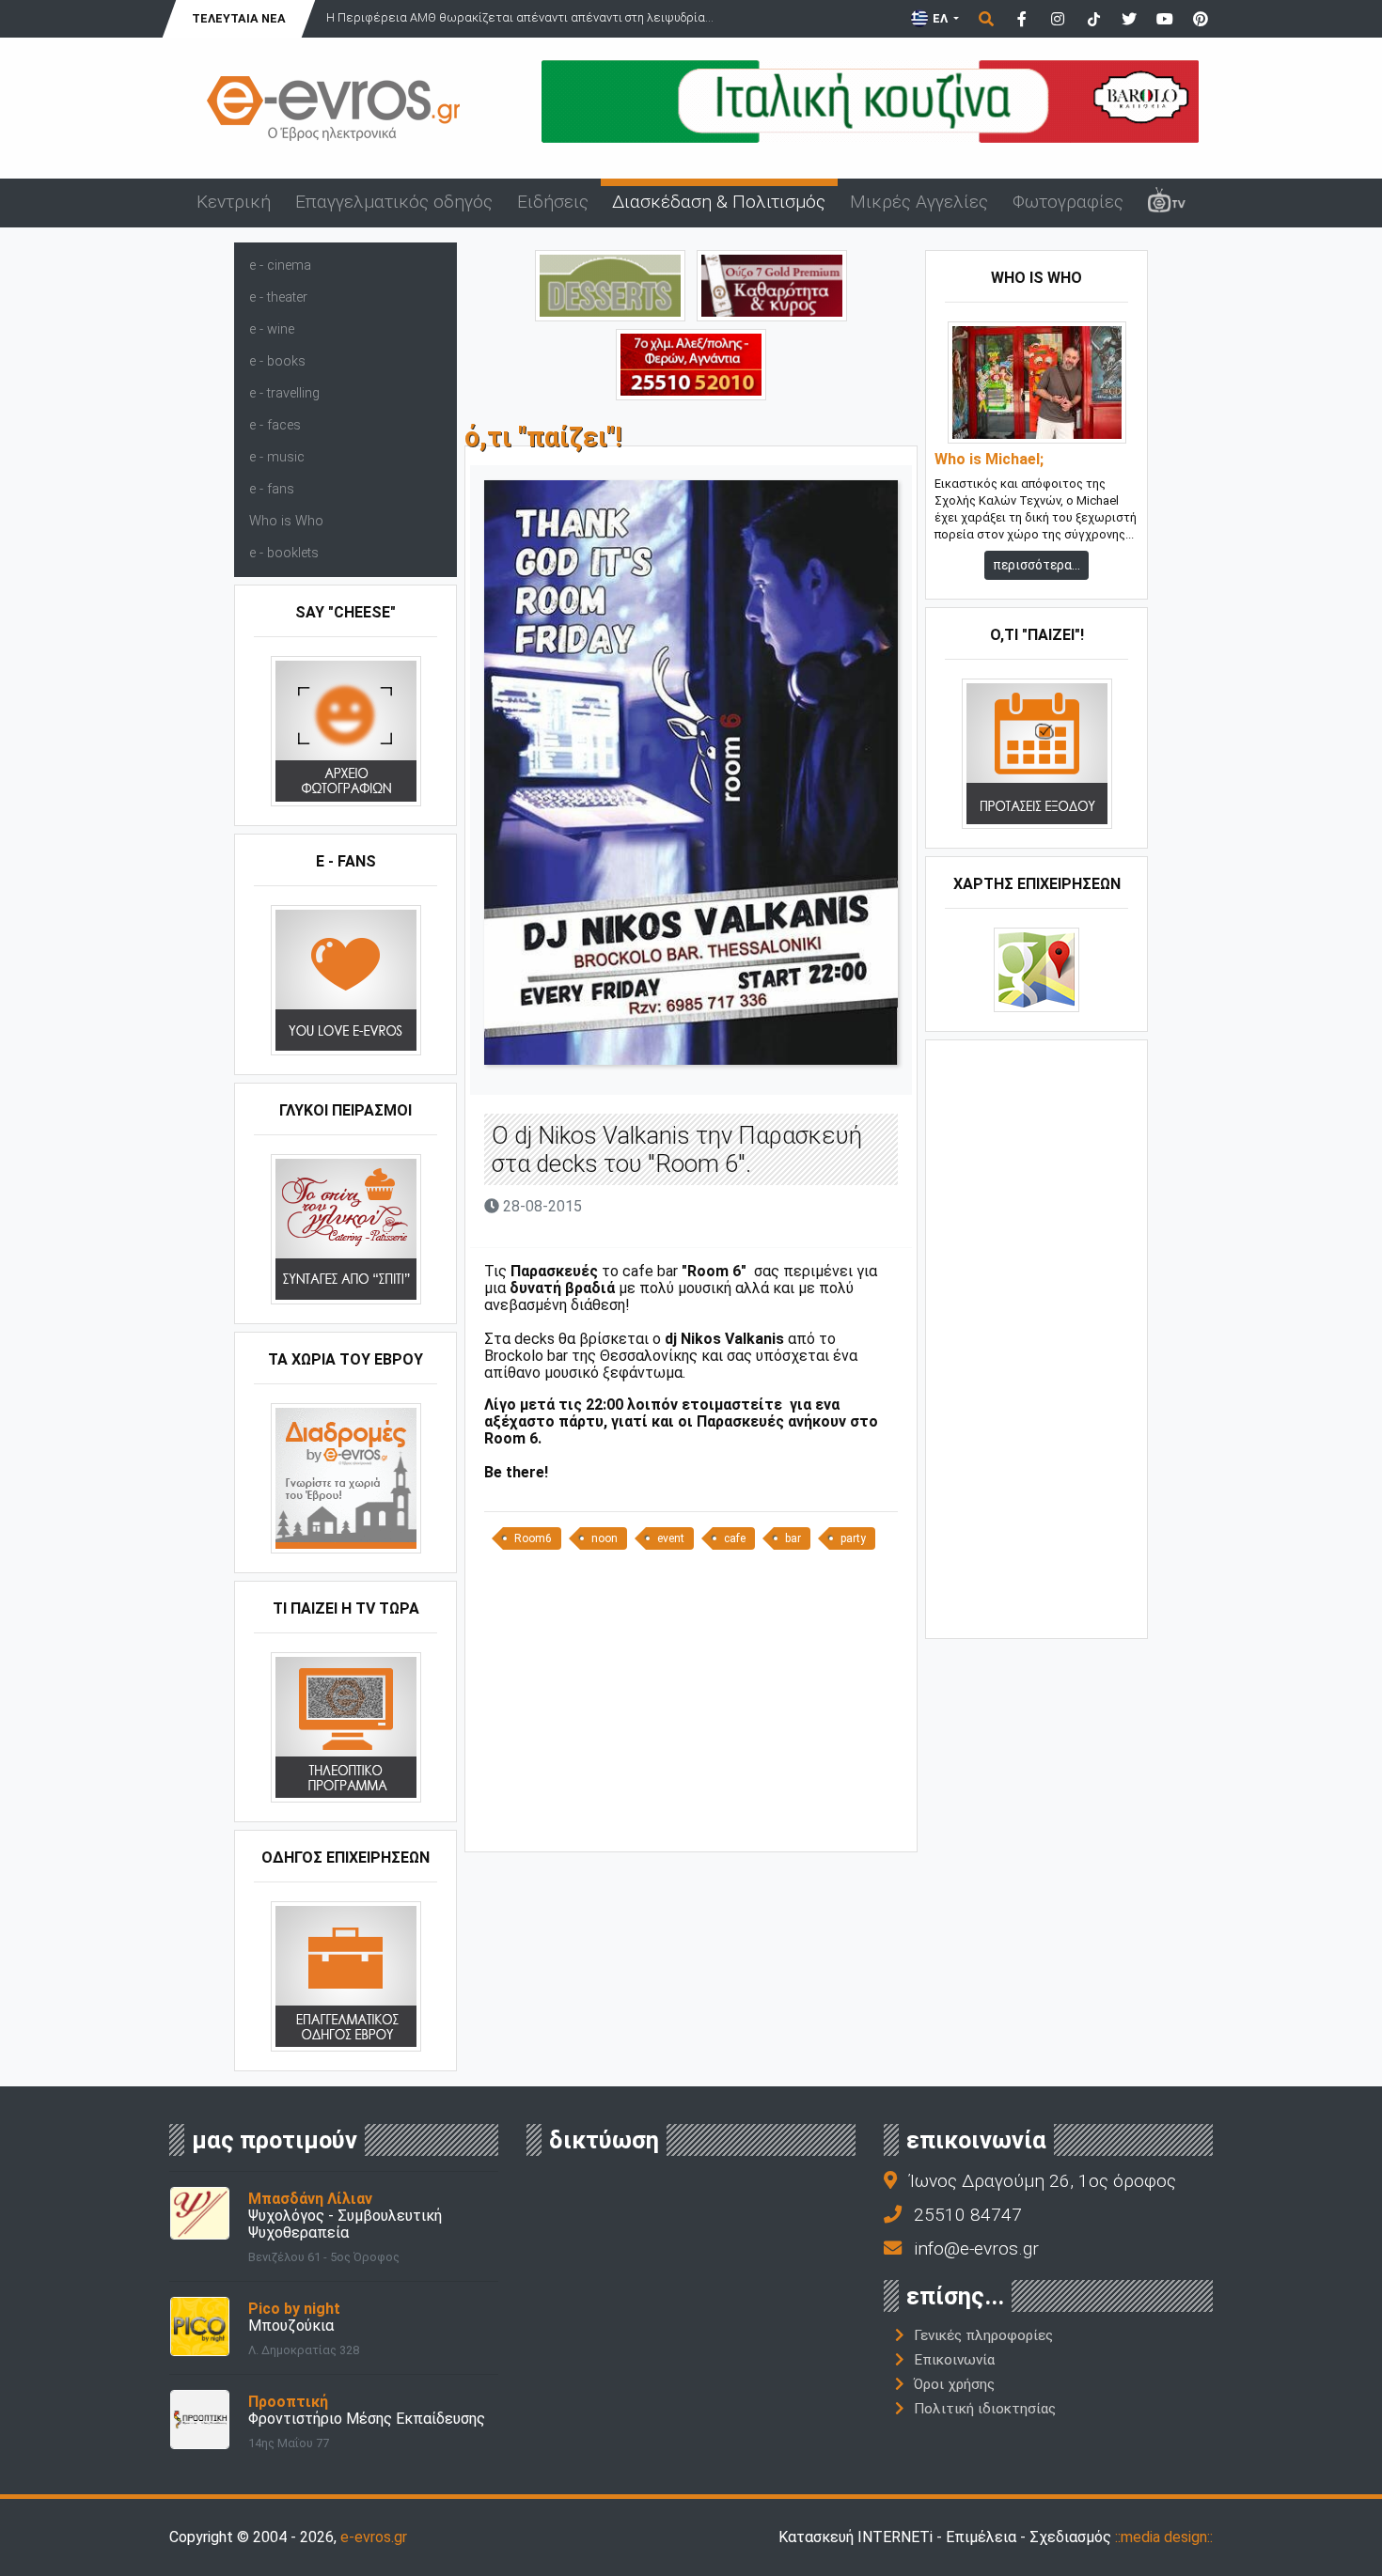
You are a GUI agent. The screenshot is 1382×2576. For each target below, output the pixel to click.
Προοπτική (288, 2402)
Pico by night (294, 2309)
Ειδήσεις (553, 202)
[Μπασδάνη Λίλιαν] (200, 2212)
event (671, 1538)
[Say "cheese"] (346, 731)
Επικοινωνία (954, 2360)
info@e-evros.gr (976, 2248)
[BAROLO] (870, 100)
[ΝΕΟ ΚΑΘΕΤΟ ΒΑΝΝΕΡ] (1036, 1337)
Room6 (533, 1538)
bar (793, 1538)
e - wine (272, 329)
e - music (277, 457)
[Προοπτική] (200, 2419)
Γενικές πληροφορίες (983, 2335)
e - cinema (280, 265)
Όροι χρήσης (954, 2384)
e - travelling (284, 393)
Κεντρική (234, 202)
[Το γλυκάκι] (610, 284)
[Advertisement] (691, 1708)
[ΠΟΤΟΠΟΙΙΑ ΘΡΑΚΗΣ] (772, 284)
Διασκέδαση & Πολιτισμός (719, 202)
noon (605, 1538)
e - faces (275, 425)
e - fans (272, 489)
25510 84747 (968, 2215)
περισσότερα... (1036, 565)
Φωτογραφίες (1068, 202)
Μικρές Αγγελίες (919, 202)
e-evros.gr (374, 2537)
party (853, 1538)
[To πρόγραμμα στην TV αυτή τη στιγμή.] (346, 1727)
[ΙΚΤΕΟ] (691, 363)
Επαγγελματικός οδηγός (394, 202)
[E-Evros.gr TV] (1167, 203)
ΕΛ (940, 18)
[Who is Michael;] (1037, 382)
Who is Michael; (989, 460)
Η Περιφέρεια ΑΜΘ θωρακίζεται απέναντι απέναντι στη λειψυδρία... (520, 17)
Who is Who (286, 521)
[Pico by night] (200, 2326)
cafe (735, 1538)
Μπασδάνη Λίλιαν (310, 2199)
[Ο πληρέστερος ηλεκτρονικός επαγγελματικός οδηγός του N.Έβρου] (334, 107)
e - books (277, 361)
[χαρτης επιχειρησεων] (1036, 969)
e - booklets (284, 553)
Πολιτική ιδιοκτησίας (985, 2409)
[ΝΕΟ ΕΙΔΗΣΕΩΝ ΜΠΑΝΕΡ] (691, 1820)
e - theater (278, 297)
